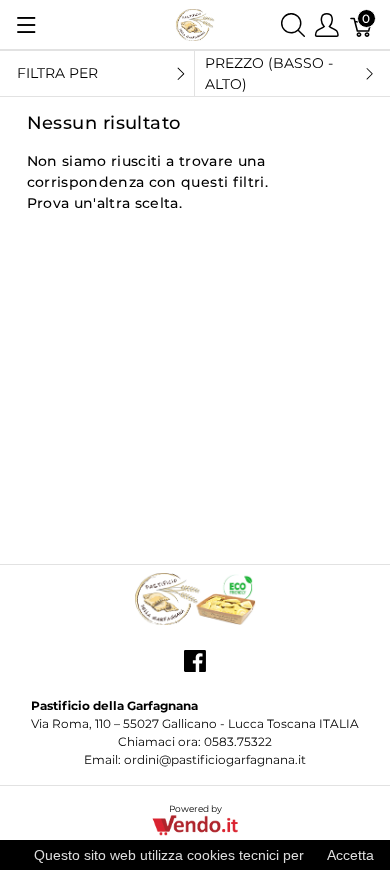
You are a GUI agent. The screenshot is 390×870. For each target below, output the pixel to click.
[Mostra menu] (26, 25)
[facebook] (195, 669)
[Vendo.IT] (194, 824)
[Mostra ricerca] (293, 24)
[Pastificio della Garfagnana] (194, 23)
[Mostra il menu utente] (327, 24)
